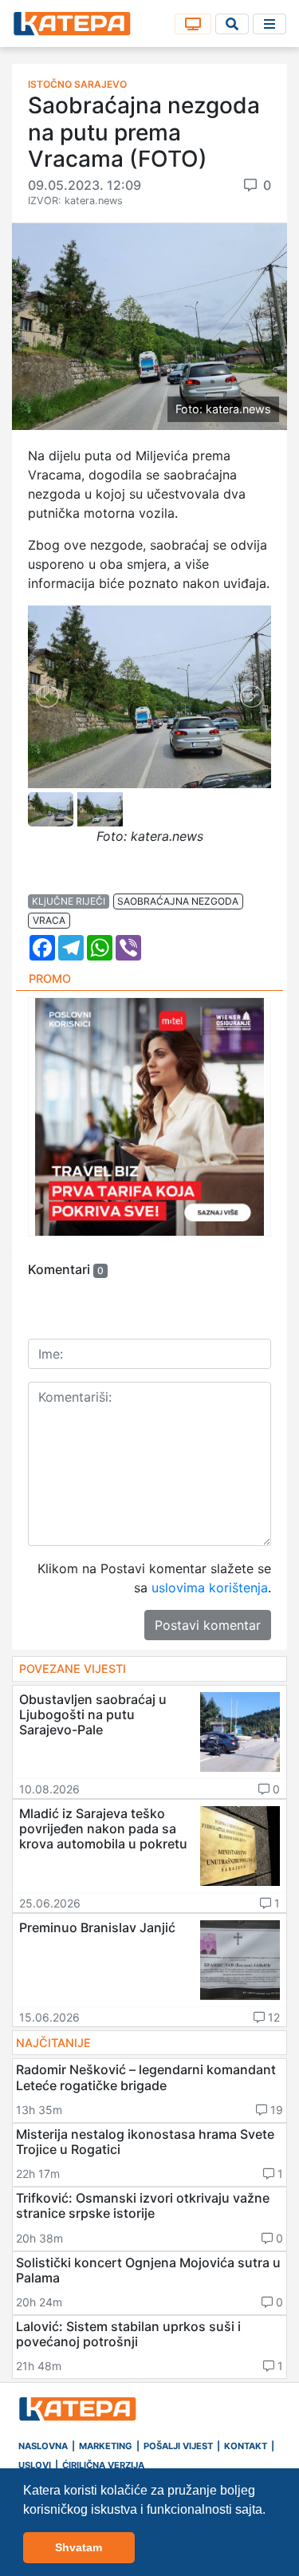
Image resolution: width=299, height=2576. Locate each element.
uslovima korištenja (210, 1588)
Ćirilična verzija (103, 2465)
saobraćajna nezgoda (178, 901)
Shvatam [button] (79, 2547)
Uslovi (35, 2465)
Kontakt (246, 2446)
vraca (49, 920)
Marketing (106, 2446)
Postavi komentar (208, 1625)
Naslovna (43, 2446)
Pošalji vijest (178, 2446)
